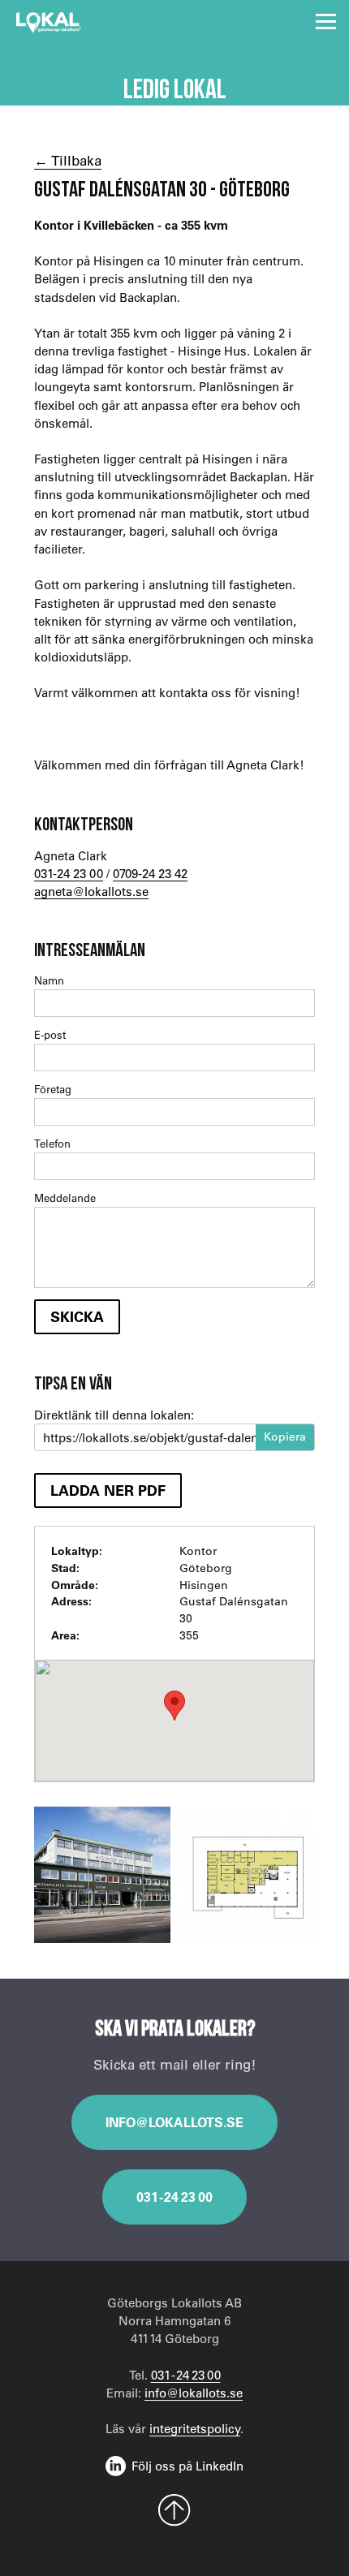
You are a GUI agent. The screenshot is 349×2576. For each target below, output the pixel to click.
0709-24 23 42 (150, 873)
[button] (174, 1706)
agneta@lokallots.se (91, 891)
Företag (53, 1089)
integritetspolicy (195, 2428)
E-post (50, 1034)
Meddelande (65, 1198)
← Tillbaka (68, 160)
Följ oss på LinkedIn (187, 2466)
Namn (49, 980)
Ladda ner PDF (108, 1490)
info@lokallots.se (174, 2122)
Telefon (52, 1143)
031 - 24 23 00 (174, 2197)
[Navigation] (326, 22)
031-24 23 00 (69, 873)
